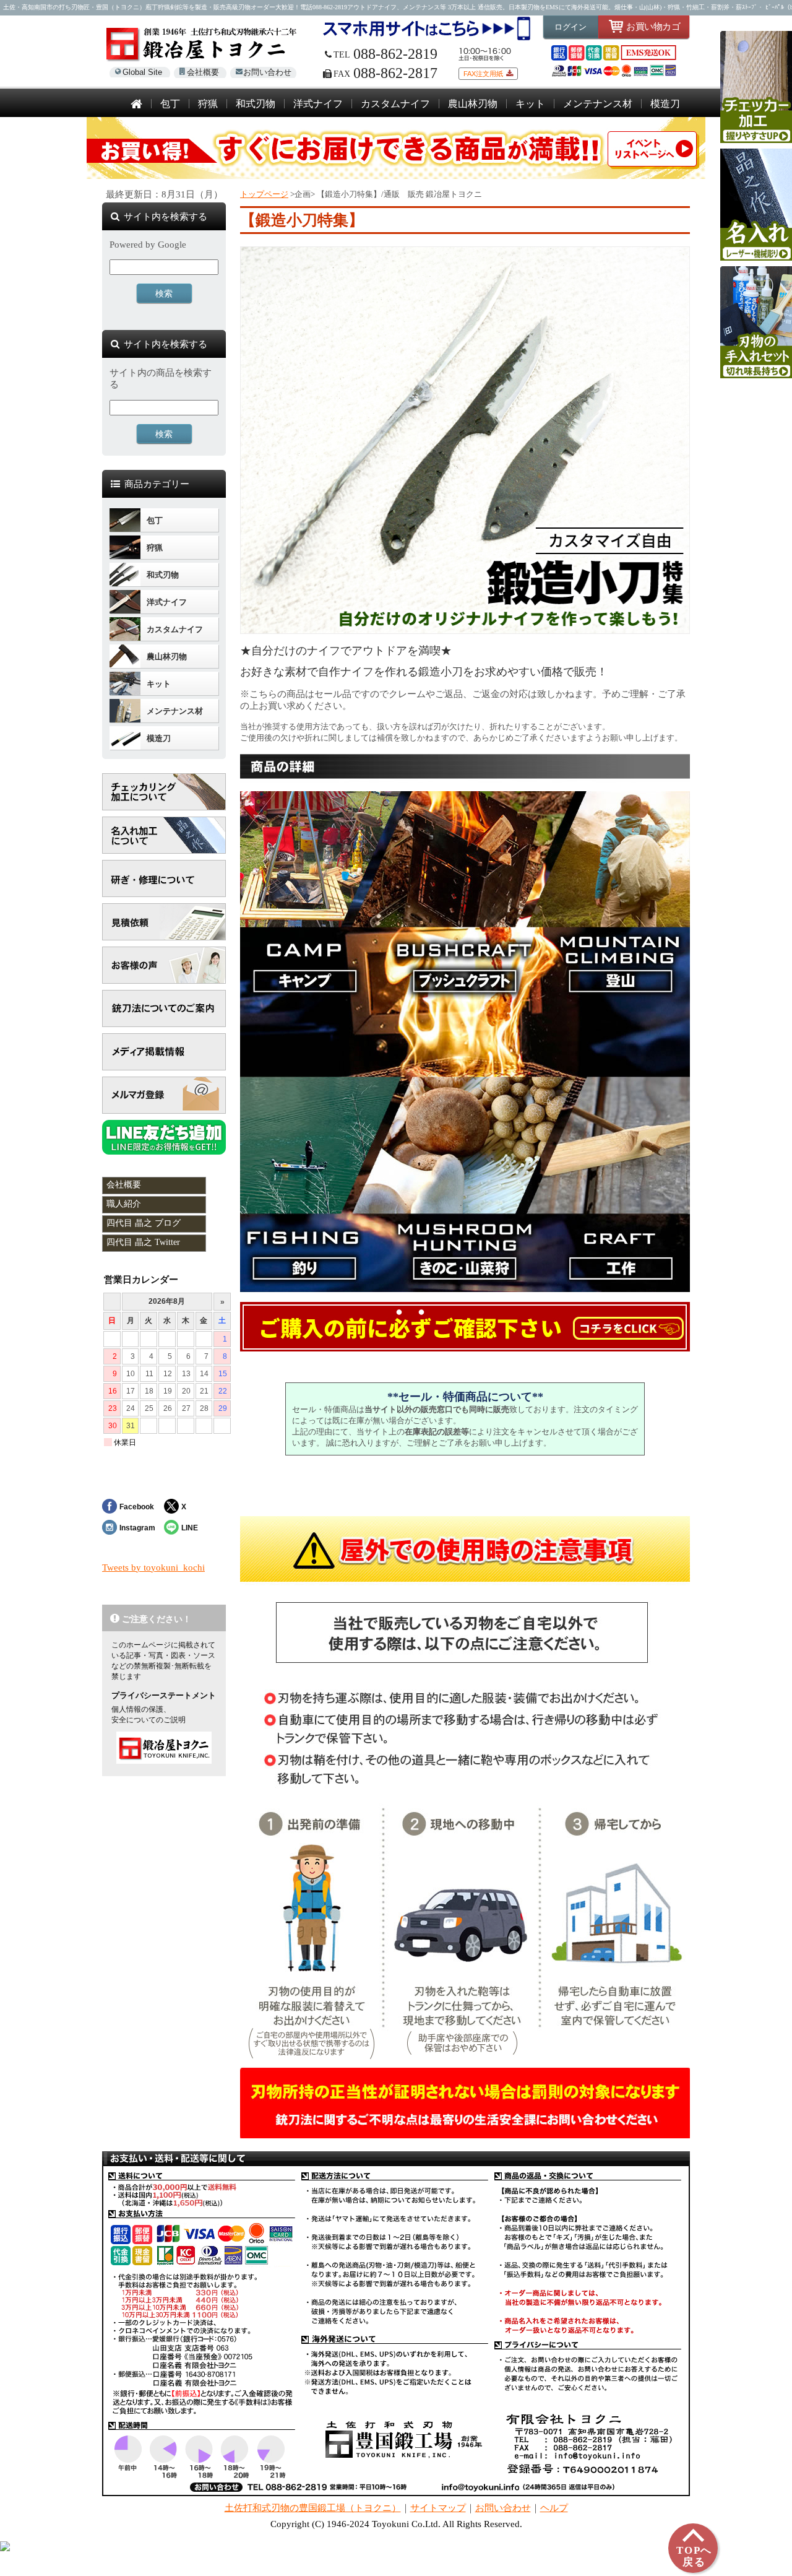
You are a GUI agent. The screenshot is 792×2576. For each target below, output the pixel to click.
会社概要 (203, 72)
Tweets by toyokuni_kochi (153, 1568)
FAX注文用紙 (483, 74)
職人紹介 (124, 1204)
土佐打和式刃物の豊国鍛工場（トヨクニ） (313, 2508)
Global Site (142, 72)
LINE (190, 1528)
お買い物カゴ (653, 26)
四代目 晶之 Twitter (143, 1242)
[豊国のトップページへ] (136, 105)
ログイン (570, 27)
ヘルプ (554, 2508)
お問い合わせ (267, 72)
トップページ (264, 194)
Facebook (137, 1507)
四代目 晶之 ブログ (144, 1223)
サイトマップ (438, 2508)
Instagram (137, 1528)
